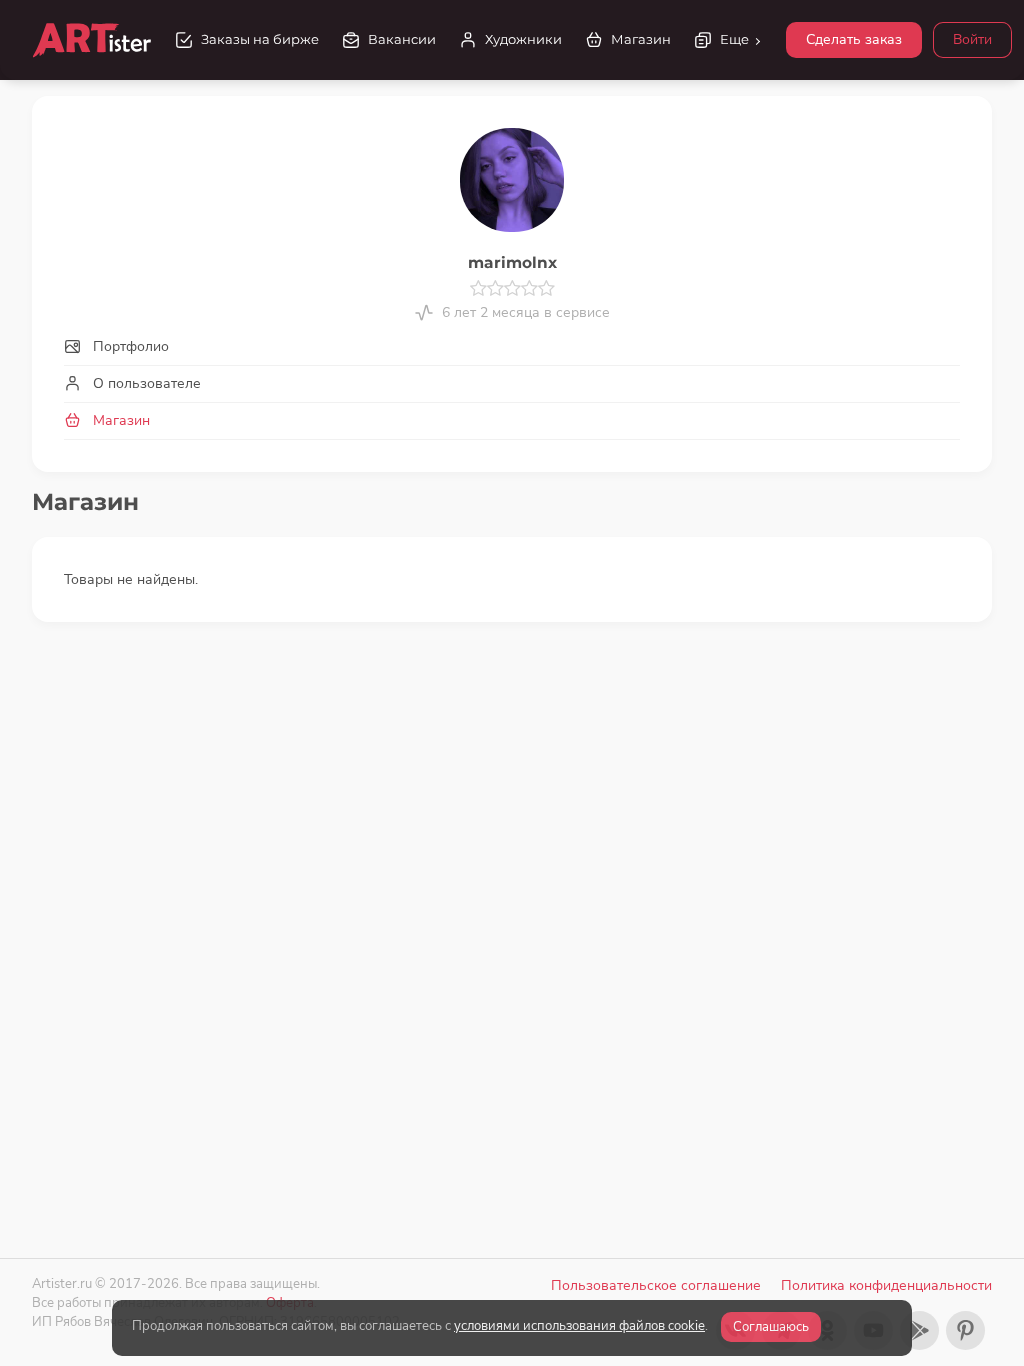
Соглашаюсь (771, 1327)
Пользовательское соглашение (656, 1285)
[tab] (512, 346)
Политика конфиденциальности (886, 1285)
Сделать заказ (854, 39)
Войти (972, 39)
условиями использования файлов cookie (579, 1326)
